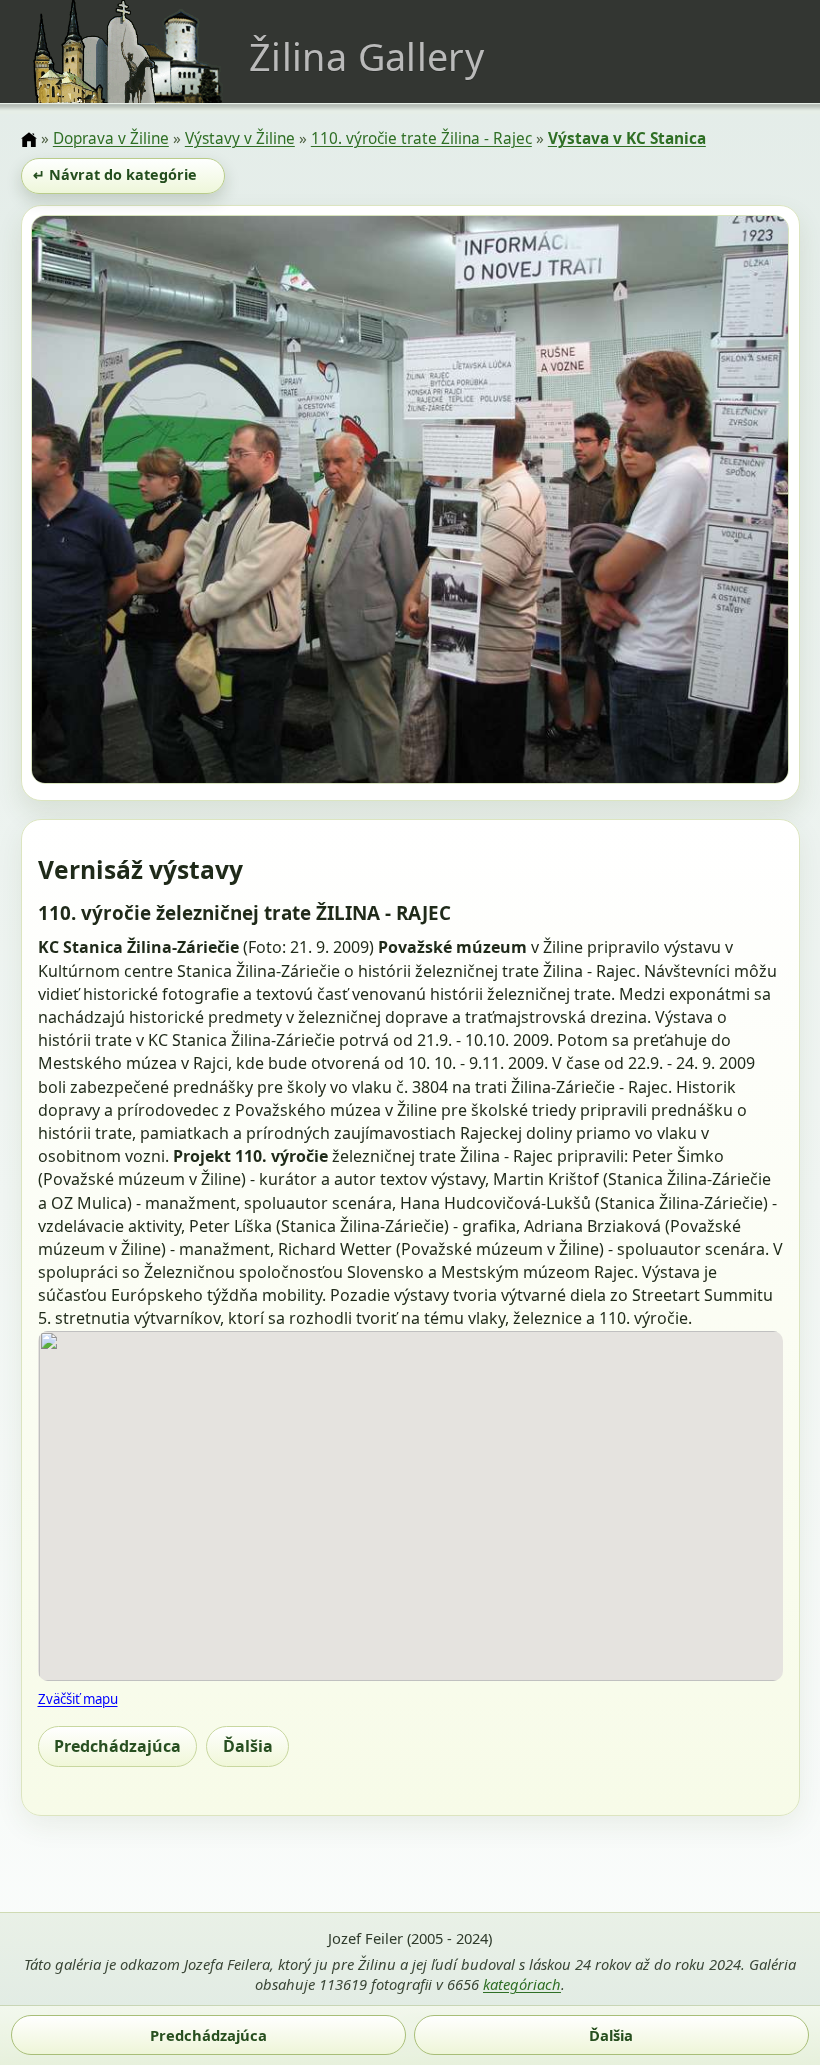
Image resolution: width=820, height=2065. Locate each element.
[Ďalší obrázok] (675, 502)
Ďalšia (248, 1746)
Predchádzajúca (117, 1746)
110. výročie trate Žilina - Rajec (421, 138)
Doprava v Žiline (111, 138)
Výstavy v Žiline (240, 138)
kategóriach (522, 1984)
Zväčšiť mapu (78, 1699)
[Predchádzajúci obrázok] (144, 502)
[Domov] (29, 140)
